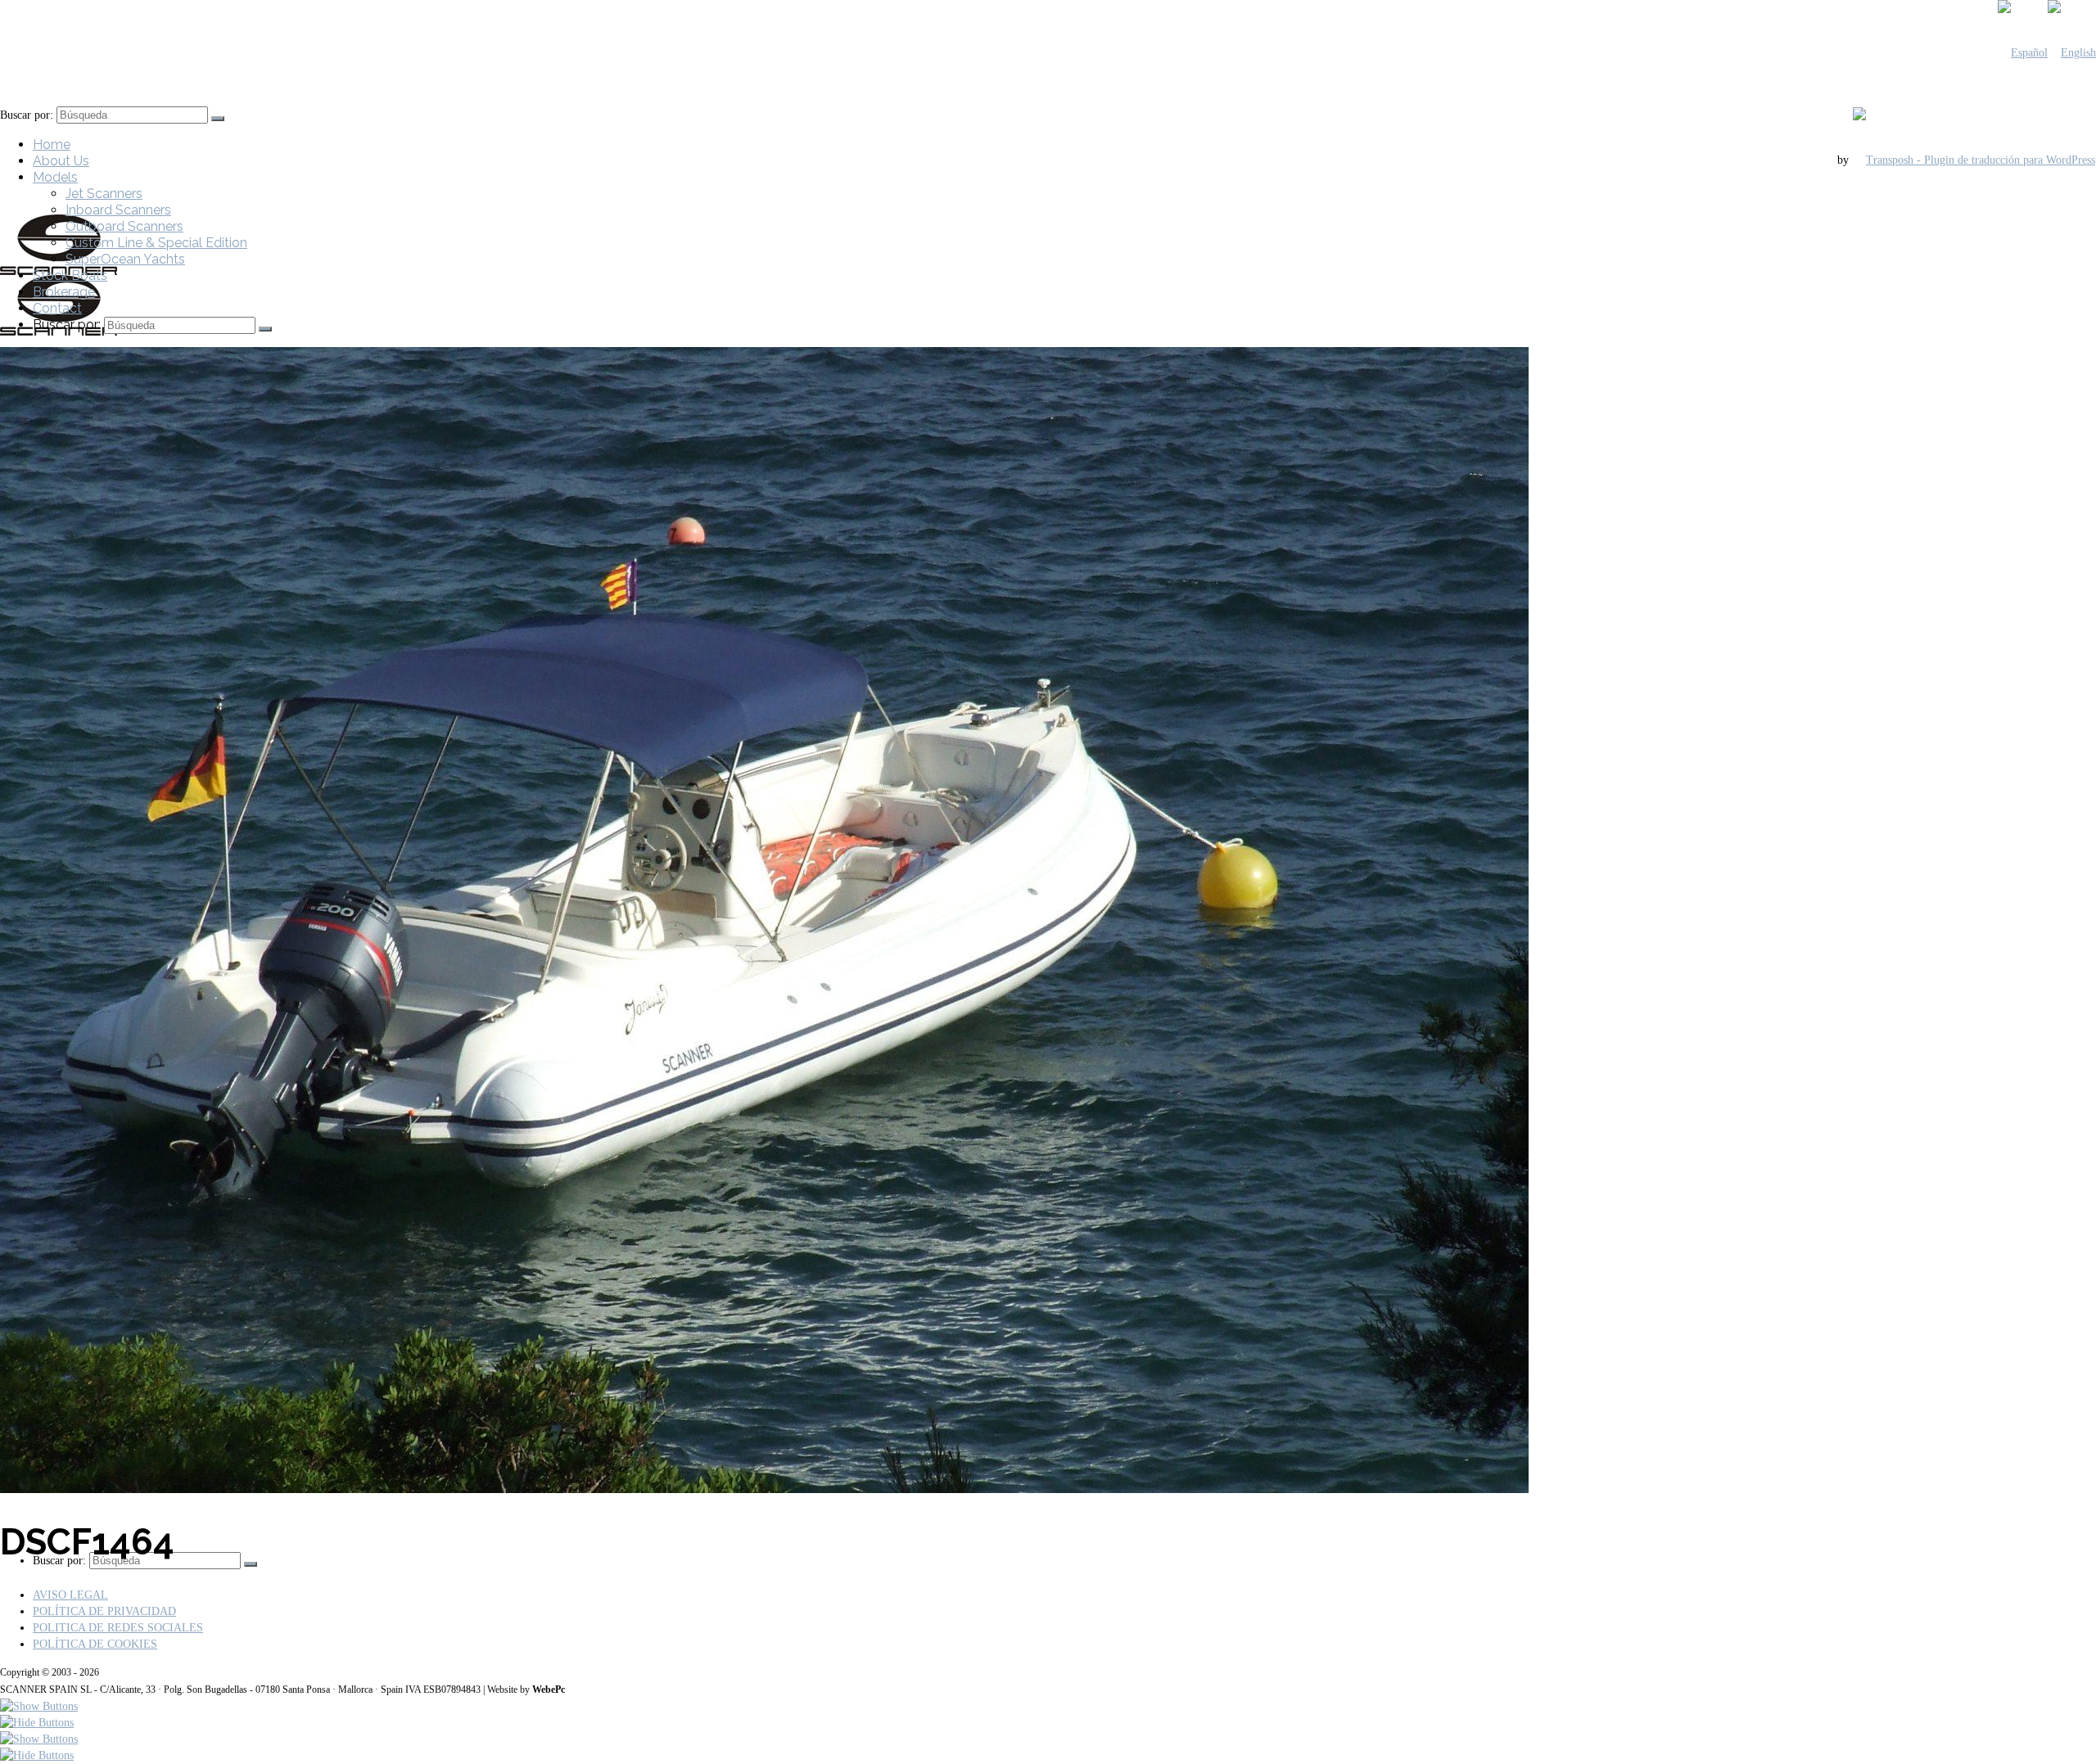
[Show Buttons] (39, 1706)
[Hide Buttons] (37, 1723)
